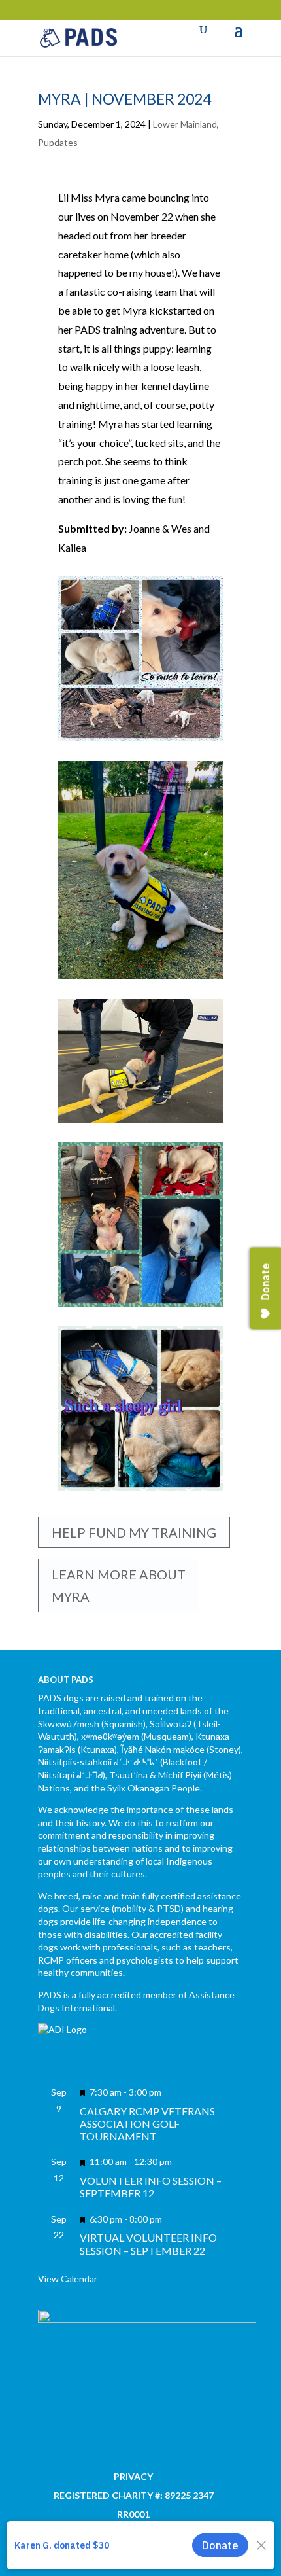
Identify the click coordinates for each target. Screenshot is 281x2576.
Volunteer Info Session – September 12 (151, 2187)
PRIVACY (133, 2476)
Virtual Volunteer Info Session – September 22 (148, 2244)
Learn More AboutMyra (119, 1585)
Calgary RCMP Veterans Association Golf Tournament (147, 2124)
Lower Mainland (185, 124)
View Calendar (68, 2279)
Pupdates (58, 142)
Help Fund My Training (134, 1532)
